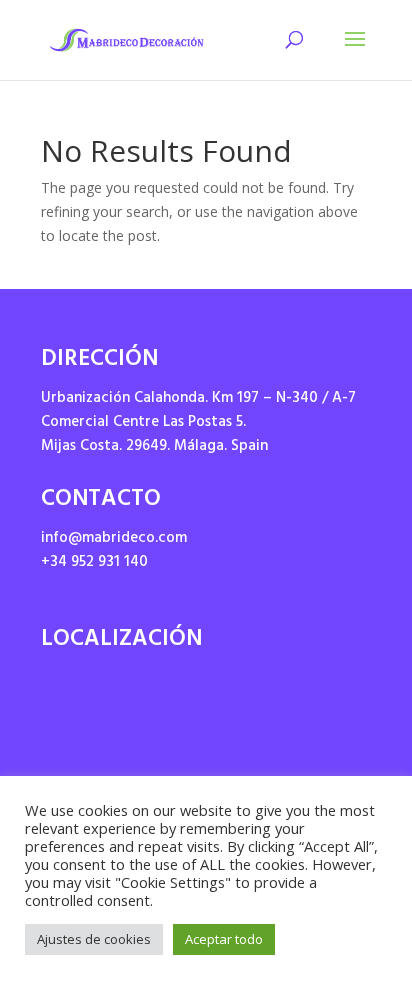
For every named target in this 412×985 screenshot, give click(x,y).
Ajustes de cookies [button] (94, 939)
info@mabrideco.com (114, 539)
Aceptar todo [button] (224, 939)
